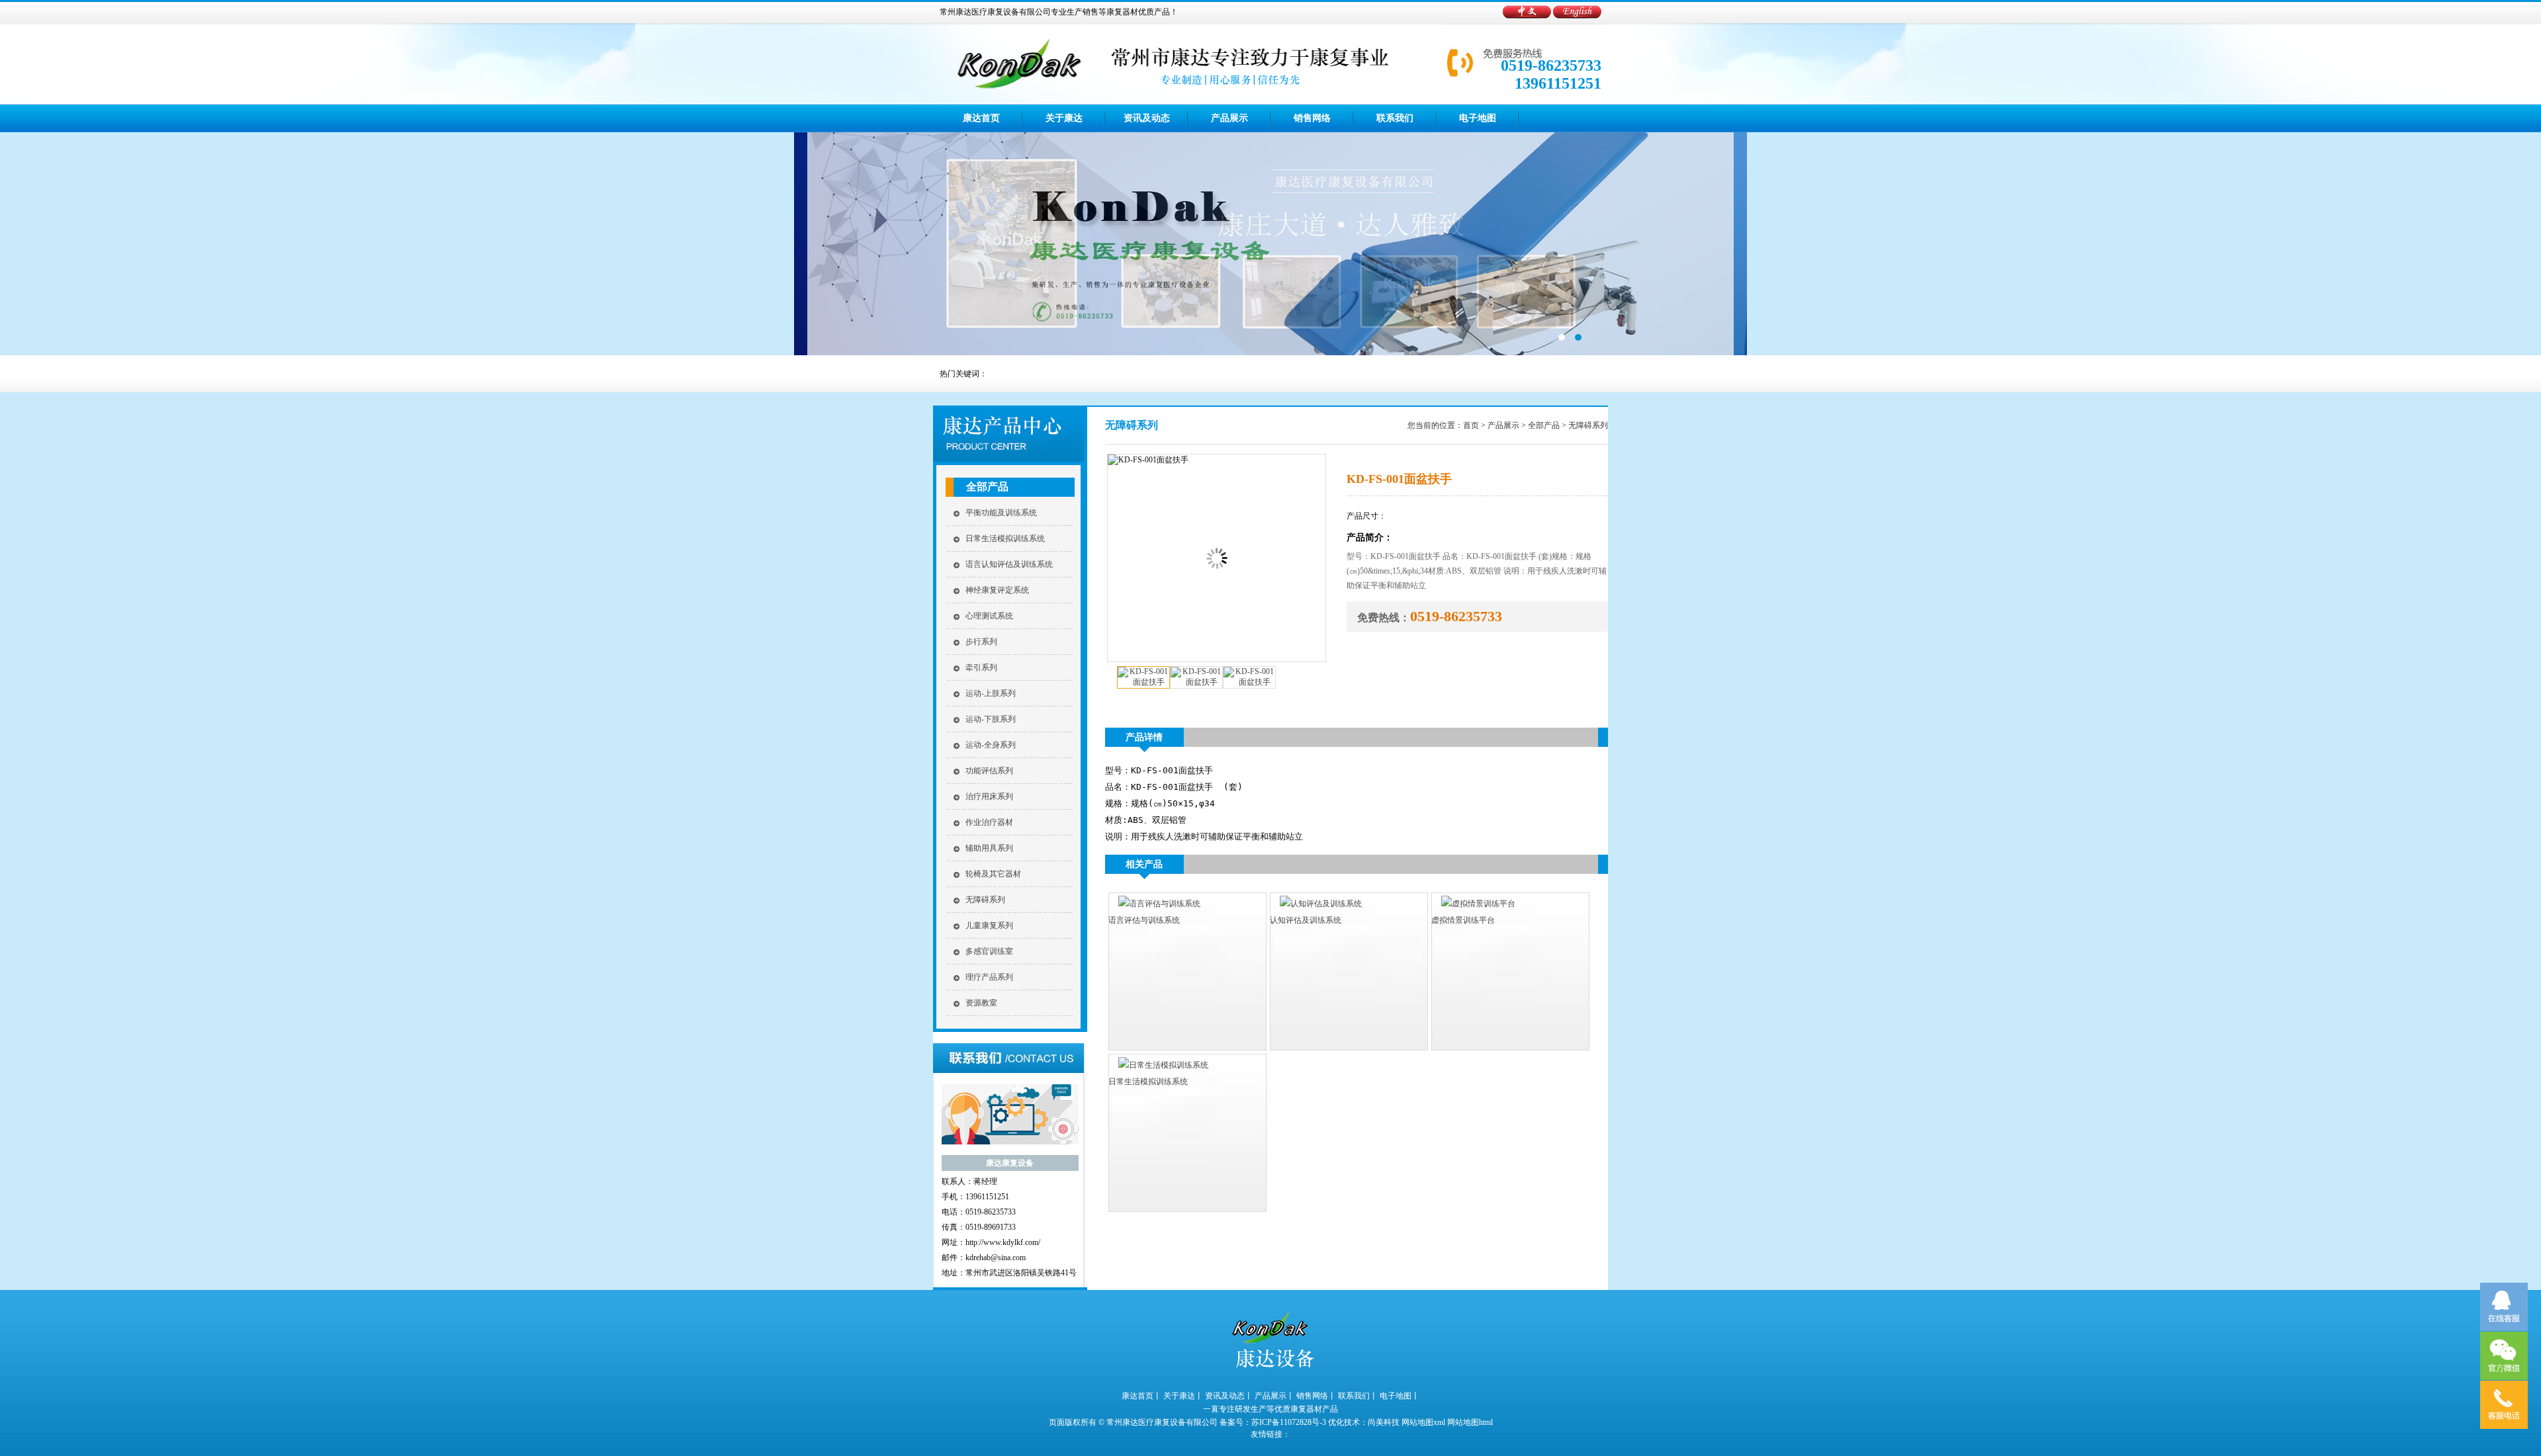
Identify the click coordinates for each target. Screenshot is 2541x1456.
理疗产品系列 (989, 977)
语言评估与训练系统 (1144, 920)
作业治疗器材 (989, 822)
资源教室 (981, 1003)
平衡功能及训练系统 (1001, 513)
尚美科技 (1384, 1422)
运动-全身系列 (991, 745)
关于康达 (1064, 118)
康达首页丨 (1141, 1396)
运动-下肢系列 (991, 719)
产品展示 (1229, 118)
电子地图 (1478, 118)
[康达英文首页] (1577, 16)
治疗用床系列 (989, 796)
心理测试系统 (989, 616)
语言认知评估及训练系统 (1009, 564)
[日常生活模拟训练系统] (1158, 1065)
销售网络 (1312, 118)
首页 (1471, 425)
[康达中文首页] (1528, 16)
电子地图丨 (1400, 1396)
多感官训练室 (989, 951)
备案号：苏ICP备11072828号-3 (1273, 1422)
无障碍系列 (985, 900)
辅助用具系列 (989, 848)
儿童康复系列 (989, 925)
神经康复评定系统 (997, 590)
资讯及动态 (1147, 118)
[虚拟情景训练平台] (1473, 904)
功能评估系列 (989, 771)
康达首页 (981, 118)
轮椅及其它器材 (993, 874)
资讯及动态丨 (1229, 1396)
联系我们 (1395, 118)
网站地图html (1470, 1422)
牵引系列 (981, 667)
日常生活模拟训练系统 (1005, 538)
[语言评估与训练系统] (1154, 904)
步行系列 (981, 642)
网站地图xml (1423, 1422)
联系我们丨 (1358, 1396)
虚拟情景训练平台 (1463, 920)
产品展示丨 (1274, 1396)
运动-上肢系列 (991, 693)
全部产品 (987, 487)
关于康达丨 (1183, 1396)
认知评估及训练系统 (1306, 920)
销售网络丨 (1316, 1396)
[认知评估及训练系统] (1316, 904)
